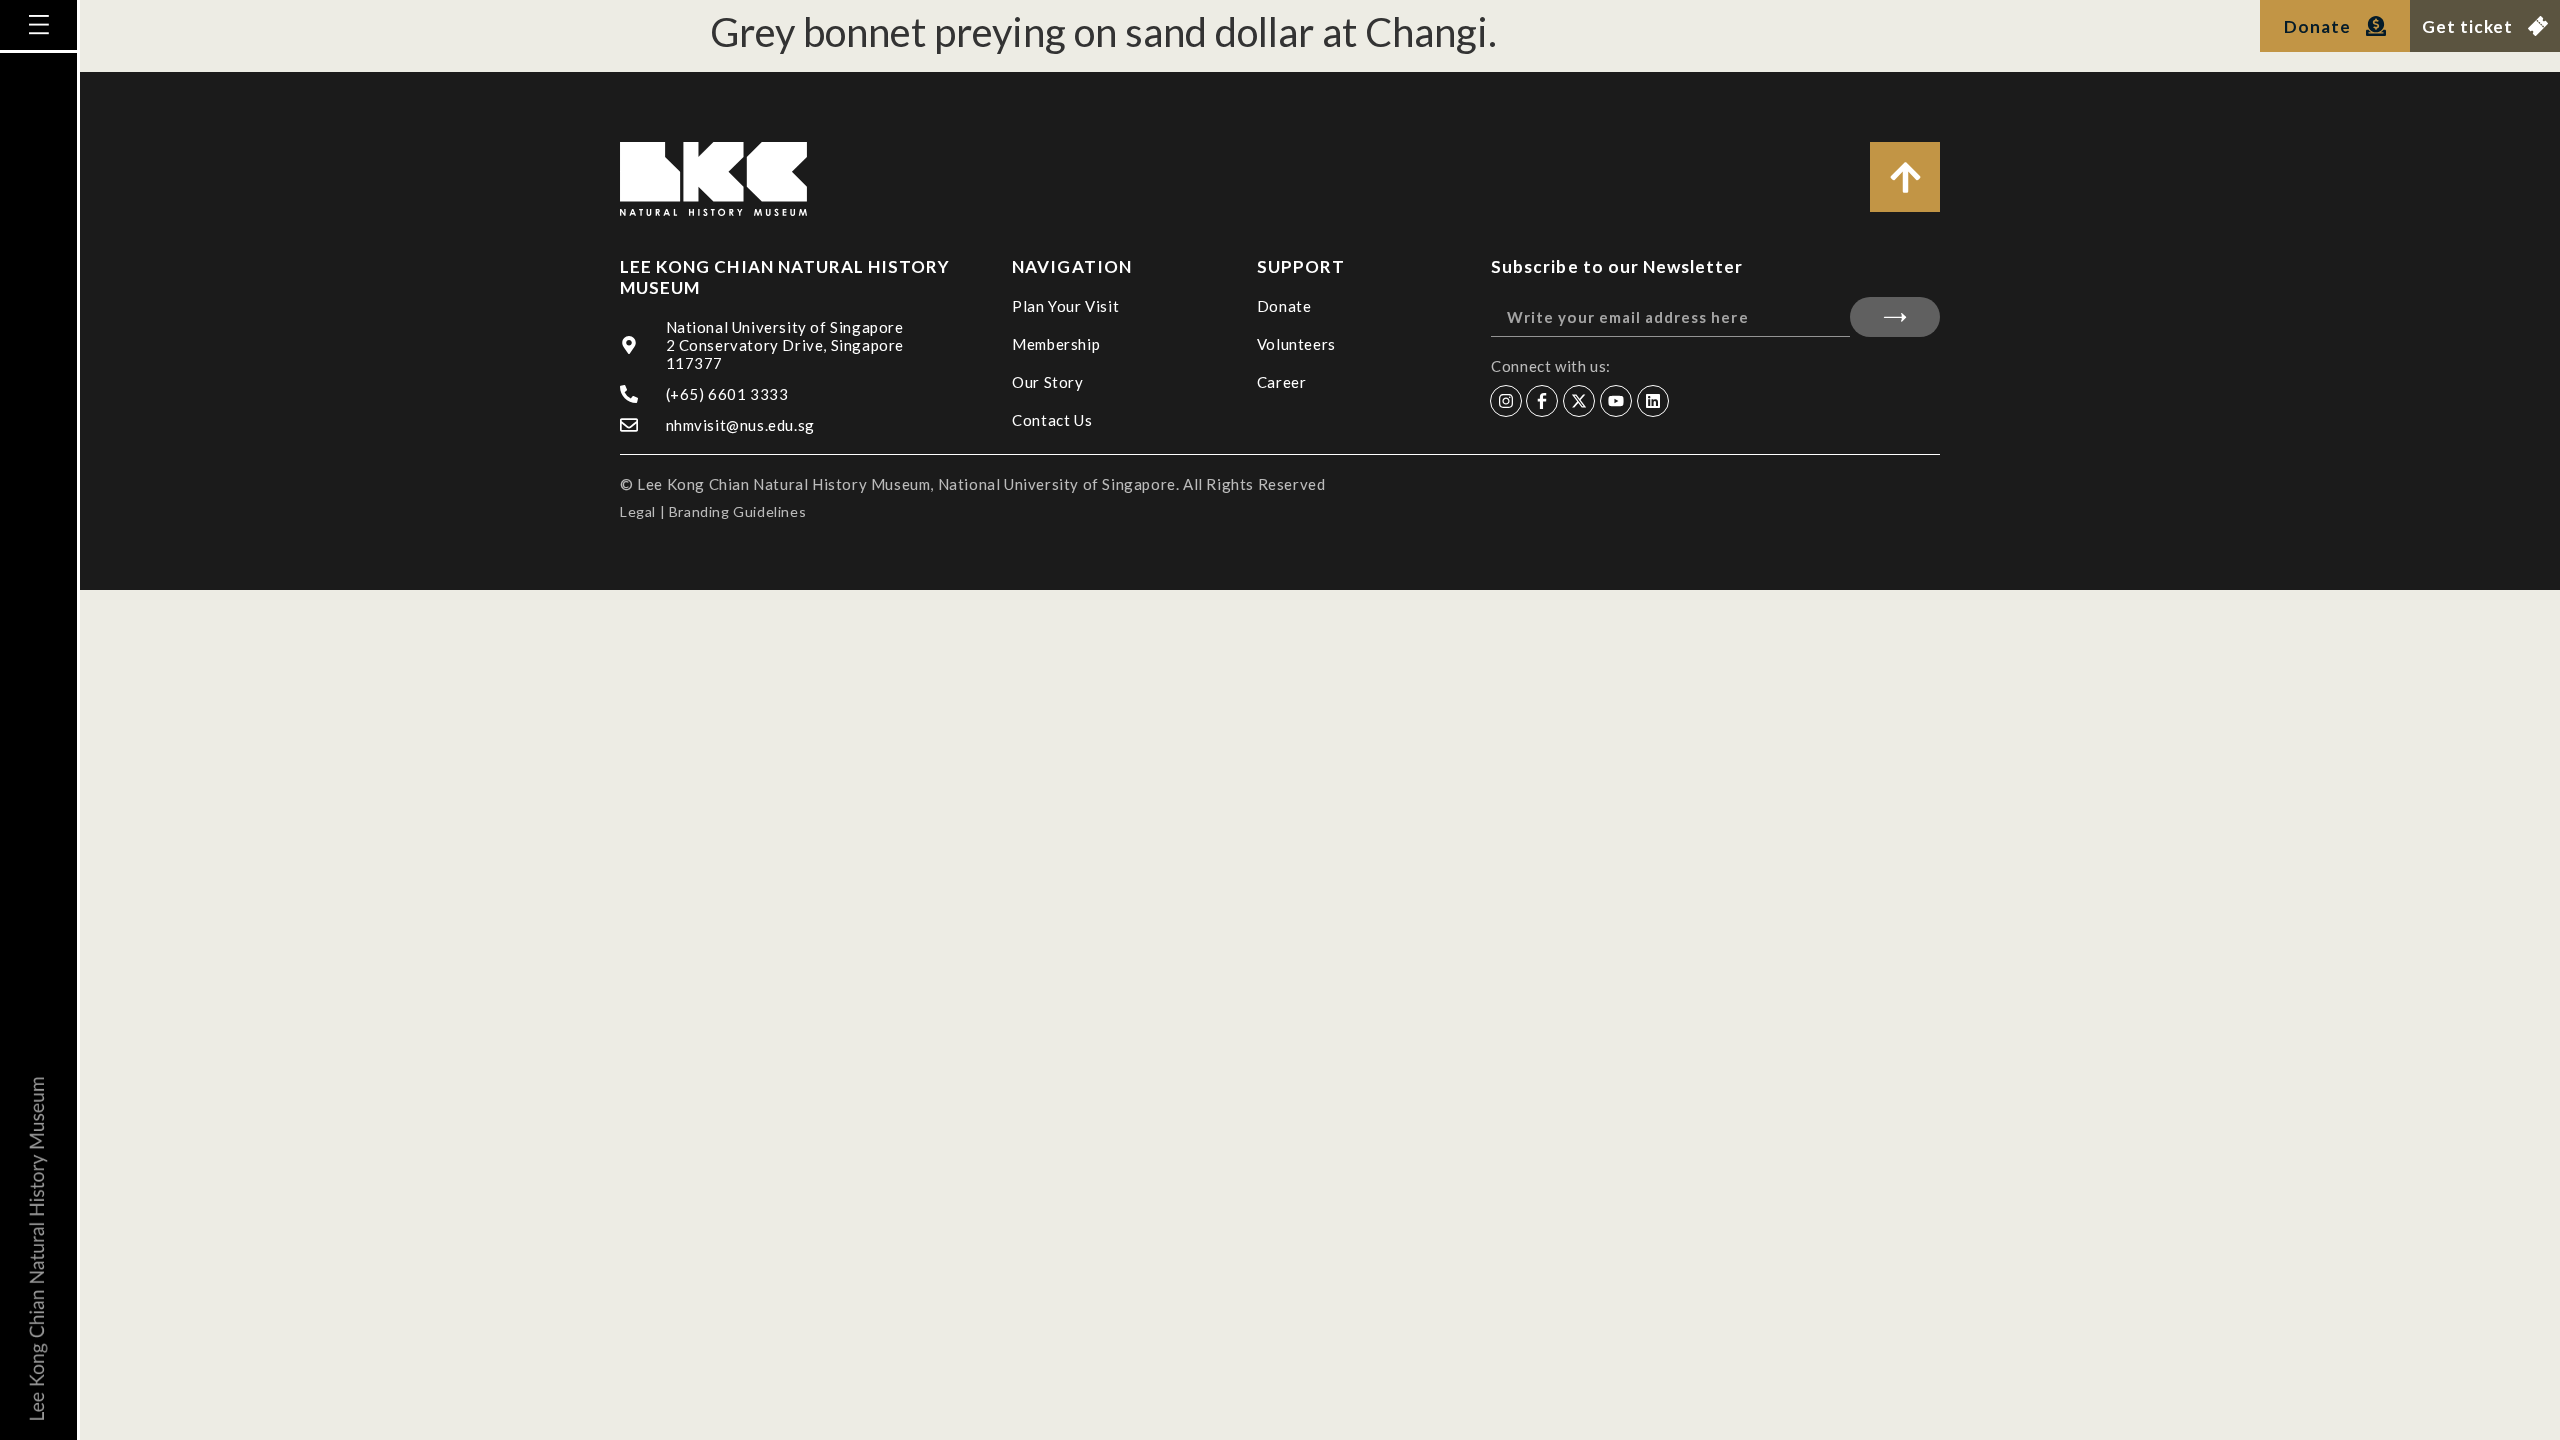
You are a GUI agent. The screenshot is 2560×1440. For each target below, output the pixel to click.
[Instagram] (1506, 401)
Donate (1284, 306)
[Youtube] (1616, 401)
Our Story (1047, 382)
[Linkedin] (1653, 401)
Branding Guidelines (737, 511)
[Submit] (1895, 317)
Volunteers (1296, 344)
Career (1282, 382)
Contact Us (1052, 420)
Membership (1056, 344)
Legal (638, 511)
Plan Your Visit (1065, 306)
